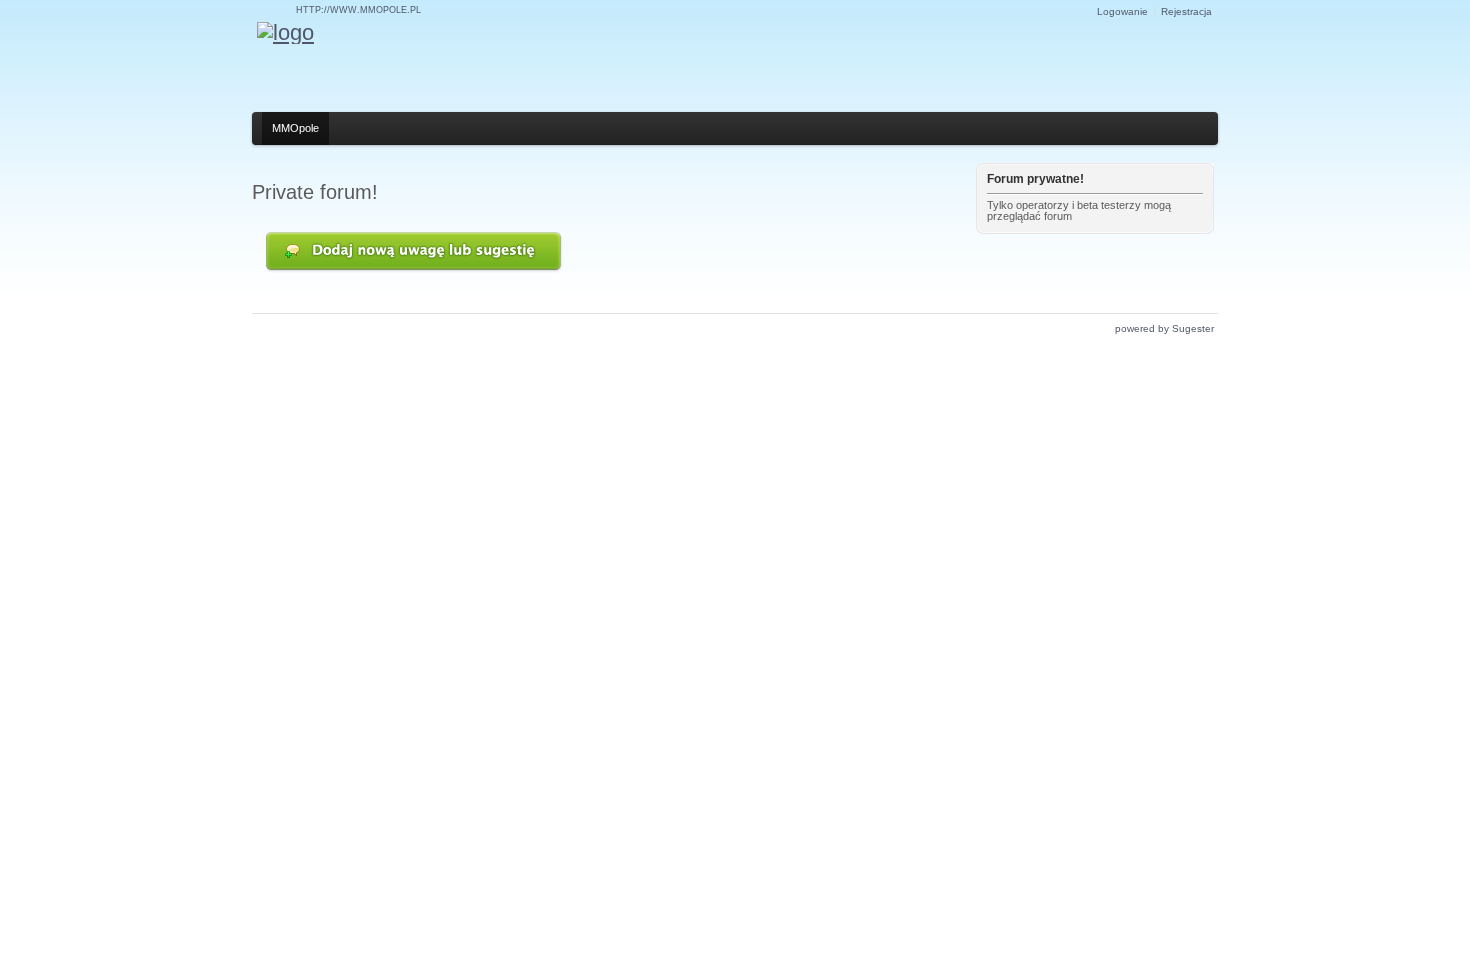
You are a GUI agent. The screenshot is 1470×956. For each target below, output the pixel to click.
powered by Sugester (1164, 328)
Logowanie (1122, 11)
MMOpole (295, 128)
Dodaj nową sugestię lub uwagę (414, 252)
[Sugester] (285, 33)
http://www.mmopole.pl (358, 10)
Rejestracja (1186, 11)
